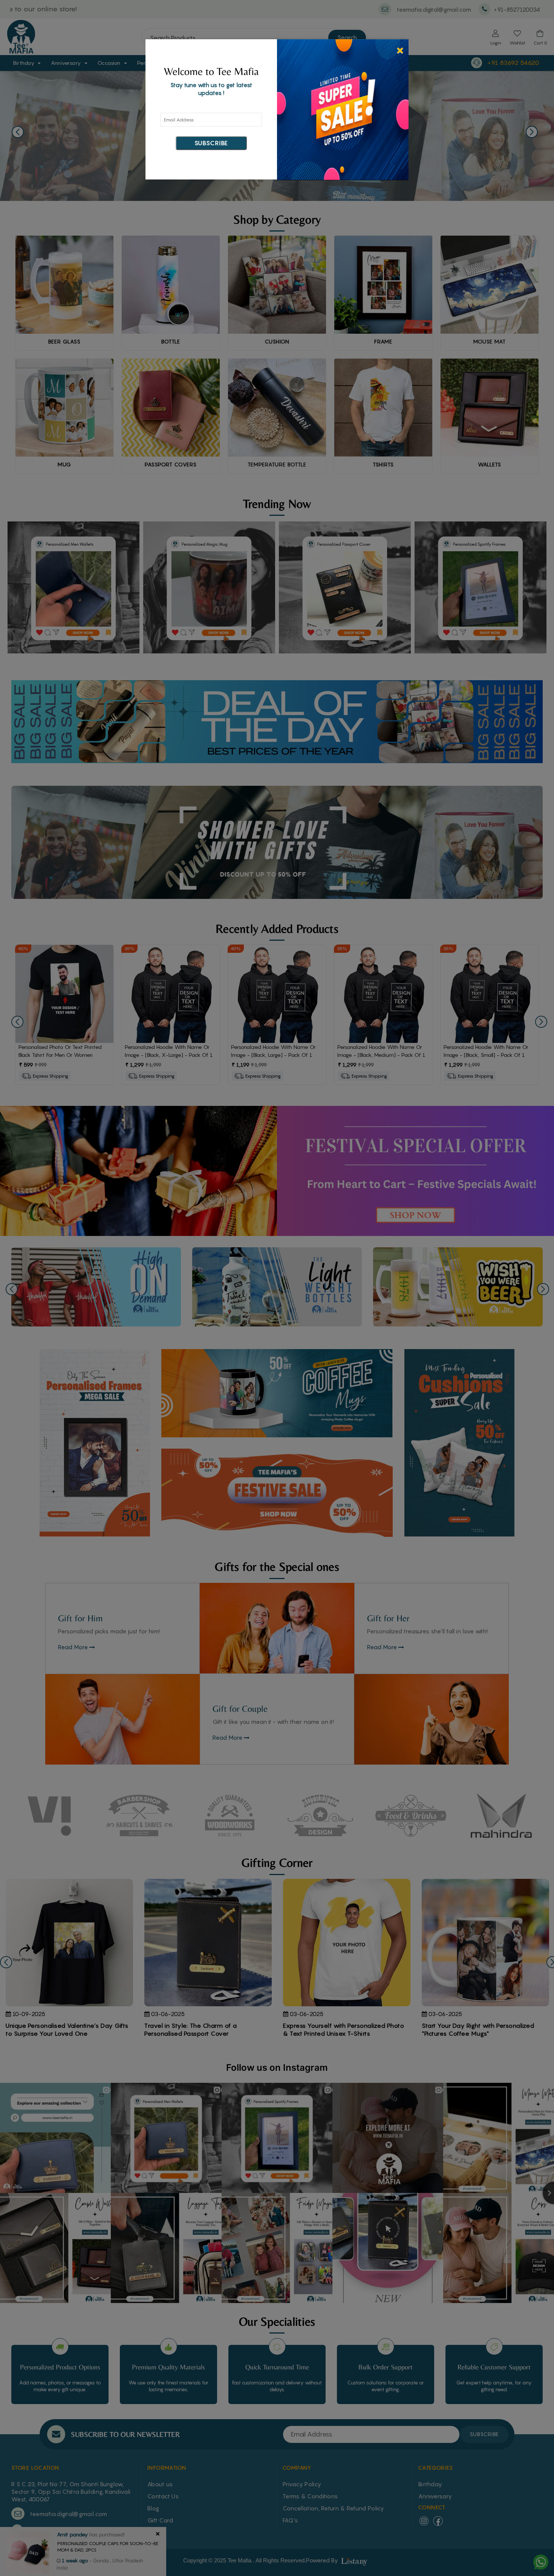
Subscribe (211, 143)
